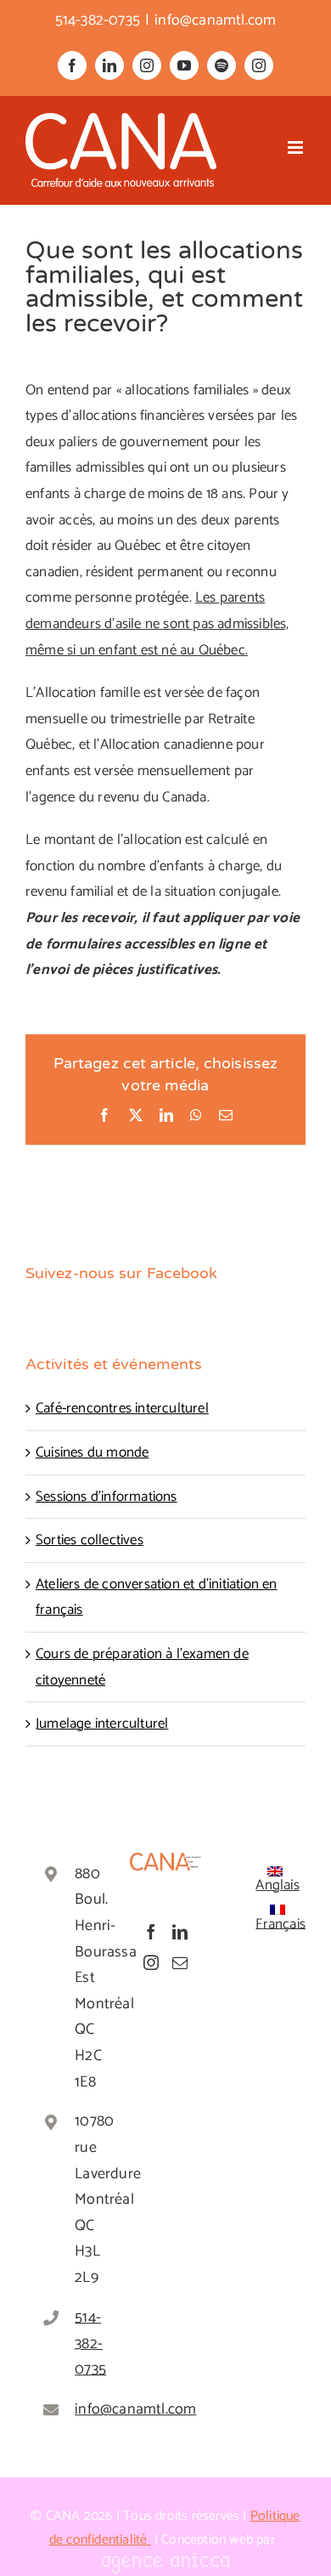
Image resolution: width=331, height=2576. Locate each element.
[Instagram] (151, 1962)
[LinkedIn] (180, 1932)
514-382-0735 (79, 2344)
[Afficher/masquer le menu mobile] (297, 147)
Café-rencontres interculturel (122, 1408)
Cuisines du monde (92, 1452)
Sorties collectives (90, 1540)
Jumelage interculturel (102, 1724)
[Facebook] (151, 1932)
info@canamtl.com (215, 20)
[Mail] (180, 1962)
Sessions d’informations (107, 1497)
